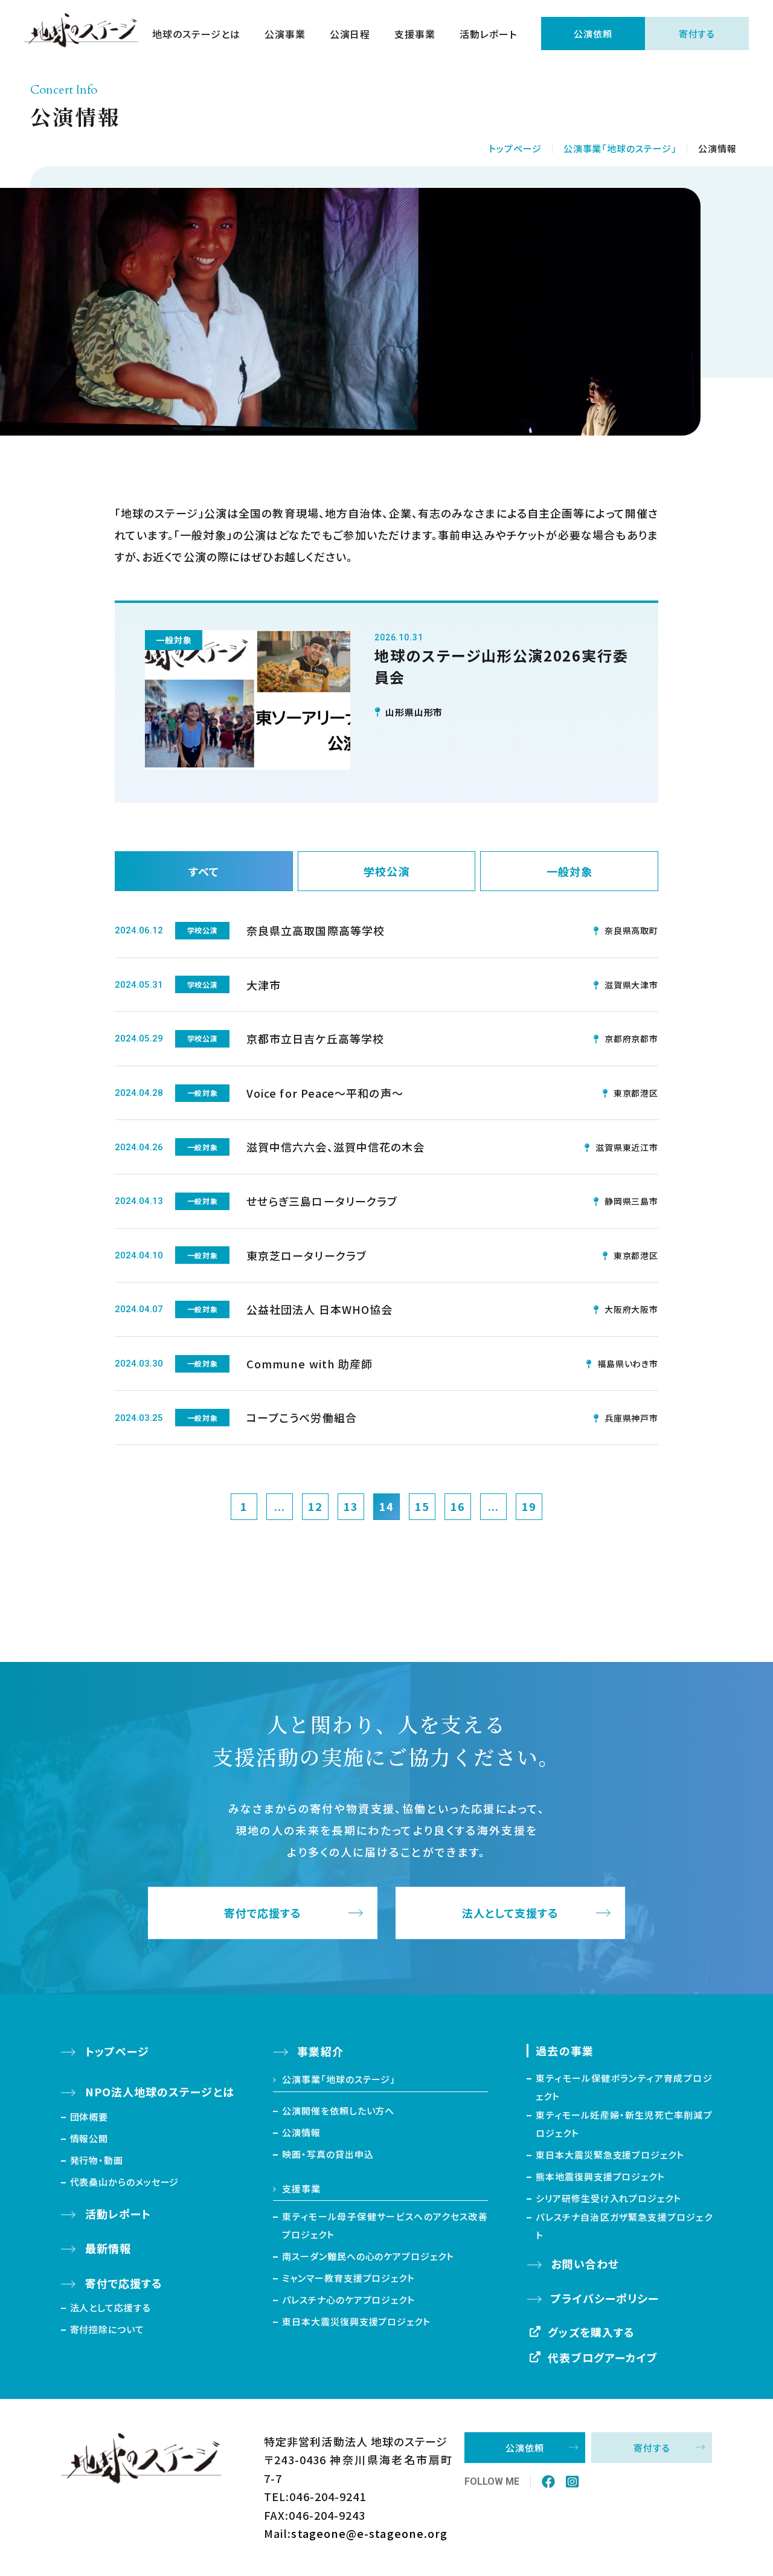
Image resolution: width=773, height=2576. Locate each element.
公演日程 (350, 34)
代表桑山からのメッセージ (125, 2182)
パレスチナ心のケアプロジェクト (348, 2300)
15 (422, 1506)
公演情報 (301, 2132)
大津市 (264, 985)
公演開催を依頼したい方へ (338, 2111)
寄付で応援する (263, 1913)
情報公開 (89, 2138)
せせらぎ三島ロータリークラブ (322, 1201)
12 (315, 1506)
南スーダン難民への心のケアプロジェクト (368, 2256)
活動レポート (488, 34)
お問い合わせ (585, 2264)
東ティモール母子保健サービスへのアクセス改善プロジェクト (385, 2225)
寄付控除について (107, 2329)
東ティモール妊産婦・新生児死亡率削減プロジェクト (624, 2124)
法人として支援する (511, 1913)
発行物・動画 (97, 2160)
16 (458, 1506)
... (280, 1506)
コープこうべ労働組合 (302, 1417)
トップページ (515, 148)
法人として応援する (111, 2307)
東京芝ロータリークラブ (306, 1255)
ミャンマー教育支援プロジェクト (348, 2278)
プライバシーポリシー (605, 2298)
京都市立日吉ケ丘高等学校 (315, 1038)
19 (529, 1506)
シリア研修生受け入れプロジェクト (608, 2198)
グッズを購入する (591, 2332)
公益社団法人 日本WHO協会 (319, 1309)
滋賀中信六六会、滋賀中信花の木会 (335, 1147)
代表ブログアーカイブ (603, 2357)
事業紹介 (320, 2051)
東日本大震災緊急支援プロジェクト (610, 2155)
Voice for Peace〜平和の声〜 (325, 1093)
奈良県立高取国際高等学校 (316, 930)
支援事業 (415, 34)
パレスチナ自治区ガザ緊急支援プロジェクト (624, 2226)
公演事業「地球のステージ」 (620, 148)
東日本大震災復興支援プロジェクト (356, 2321)
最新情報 (108, 2248)
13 (351, 1506)
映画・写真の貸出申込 (328, 2154)
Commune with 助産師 (310, 1364)
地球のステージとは (196, 34)
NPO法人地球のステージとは (160, 2091)
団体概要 (89, 2117)
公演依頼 (593, 34)
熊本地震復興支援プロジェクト (600, 2176)
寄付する (697, 34)
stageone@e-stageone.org (369, 2533)
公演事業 (285, 34)
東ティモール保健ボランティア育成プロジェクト (624, 2087)
